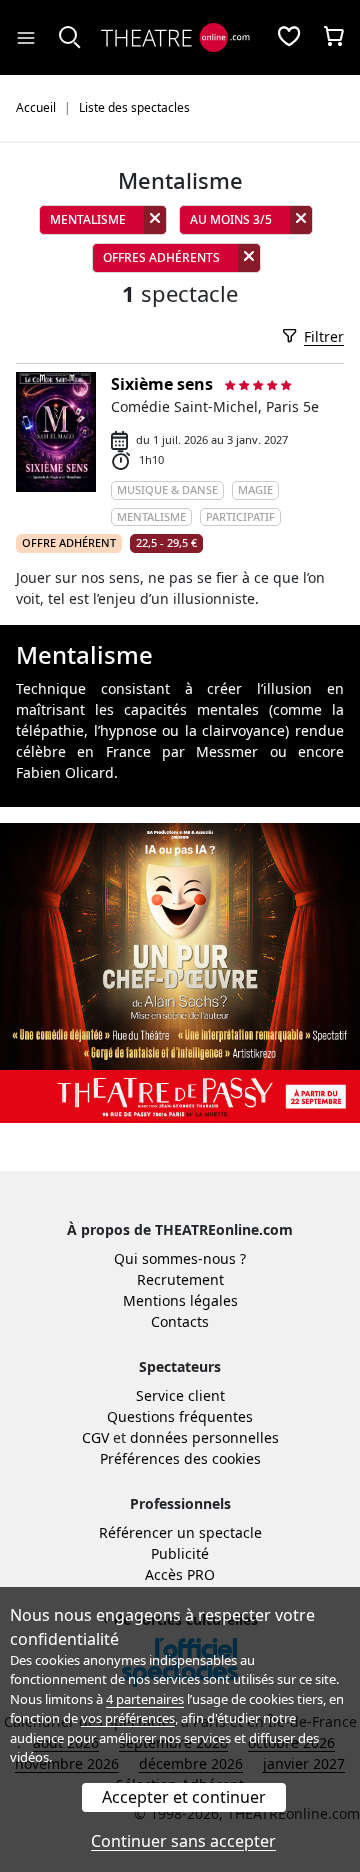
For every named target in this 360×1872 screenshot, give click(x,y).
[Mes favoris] (289, 38)
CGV (95, 1437)
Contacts (180, 1321)
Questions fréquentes (180, 1416)
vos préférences (128, 1718)
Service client (180, 1395)
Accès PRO (180, 1574)
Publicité (180, 1553)
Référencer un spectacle (180, 1532)
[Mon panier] (334, 38)
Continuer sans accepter (183, 1841)
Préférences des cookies (180, 1458)
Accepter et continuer (184, 1797)
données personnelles (204, 1437)
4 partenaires (145, 1699)
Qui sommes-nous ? (180, 1258)
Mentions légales (180, 1300)
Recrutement (180, 1279)
